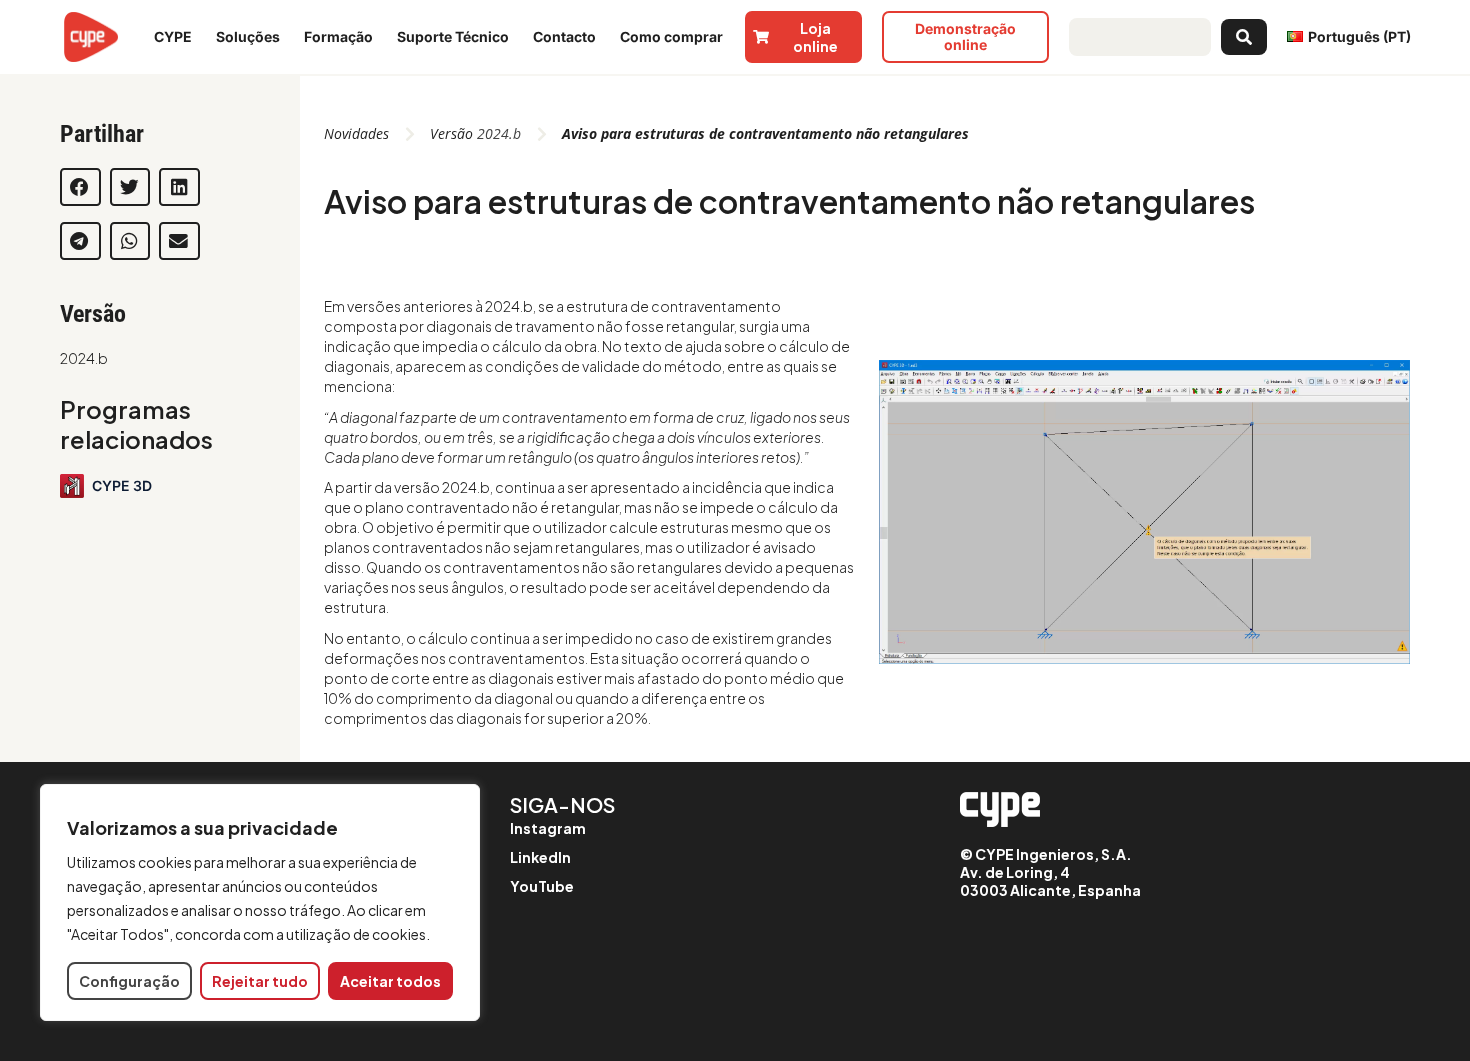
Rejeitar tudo (260, 981)
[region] (260, 902)
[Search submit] (1244, 37)
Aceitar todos (390, 981)
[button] (80, 187)
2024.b (84, 358)
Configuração (129, 981)
